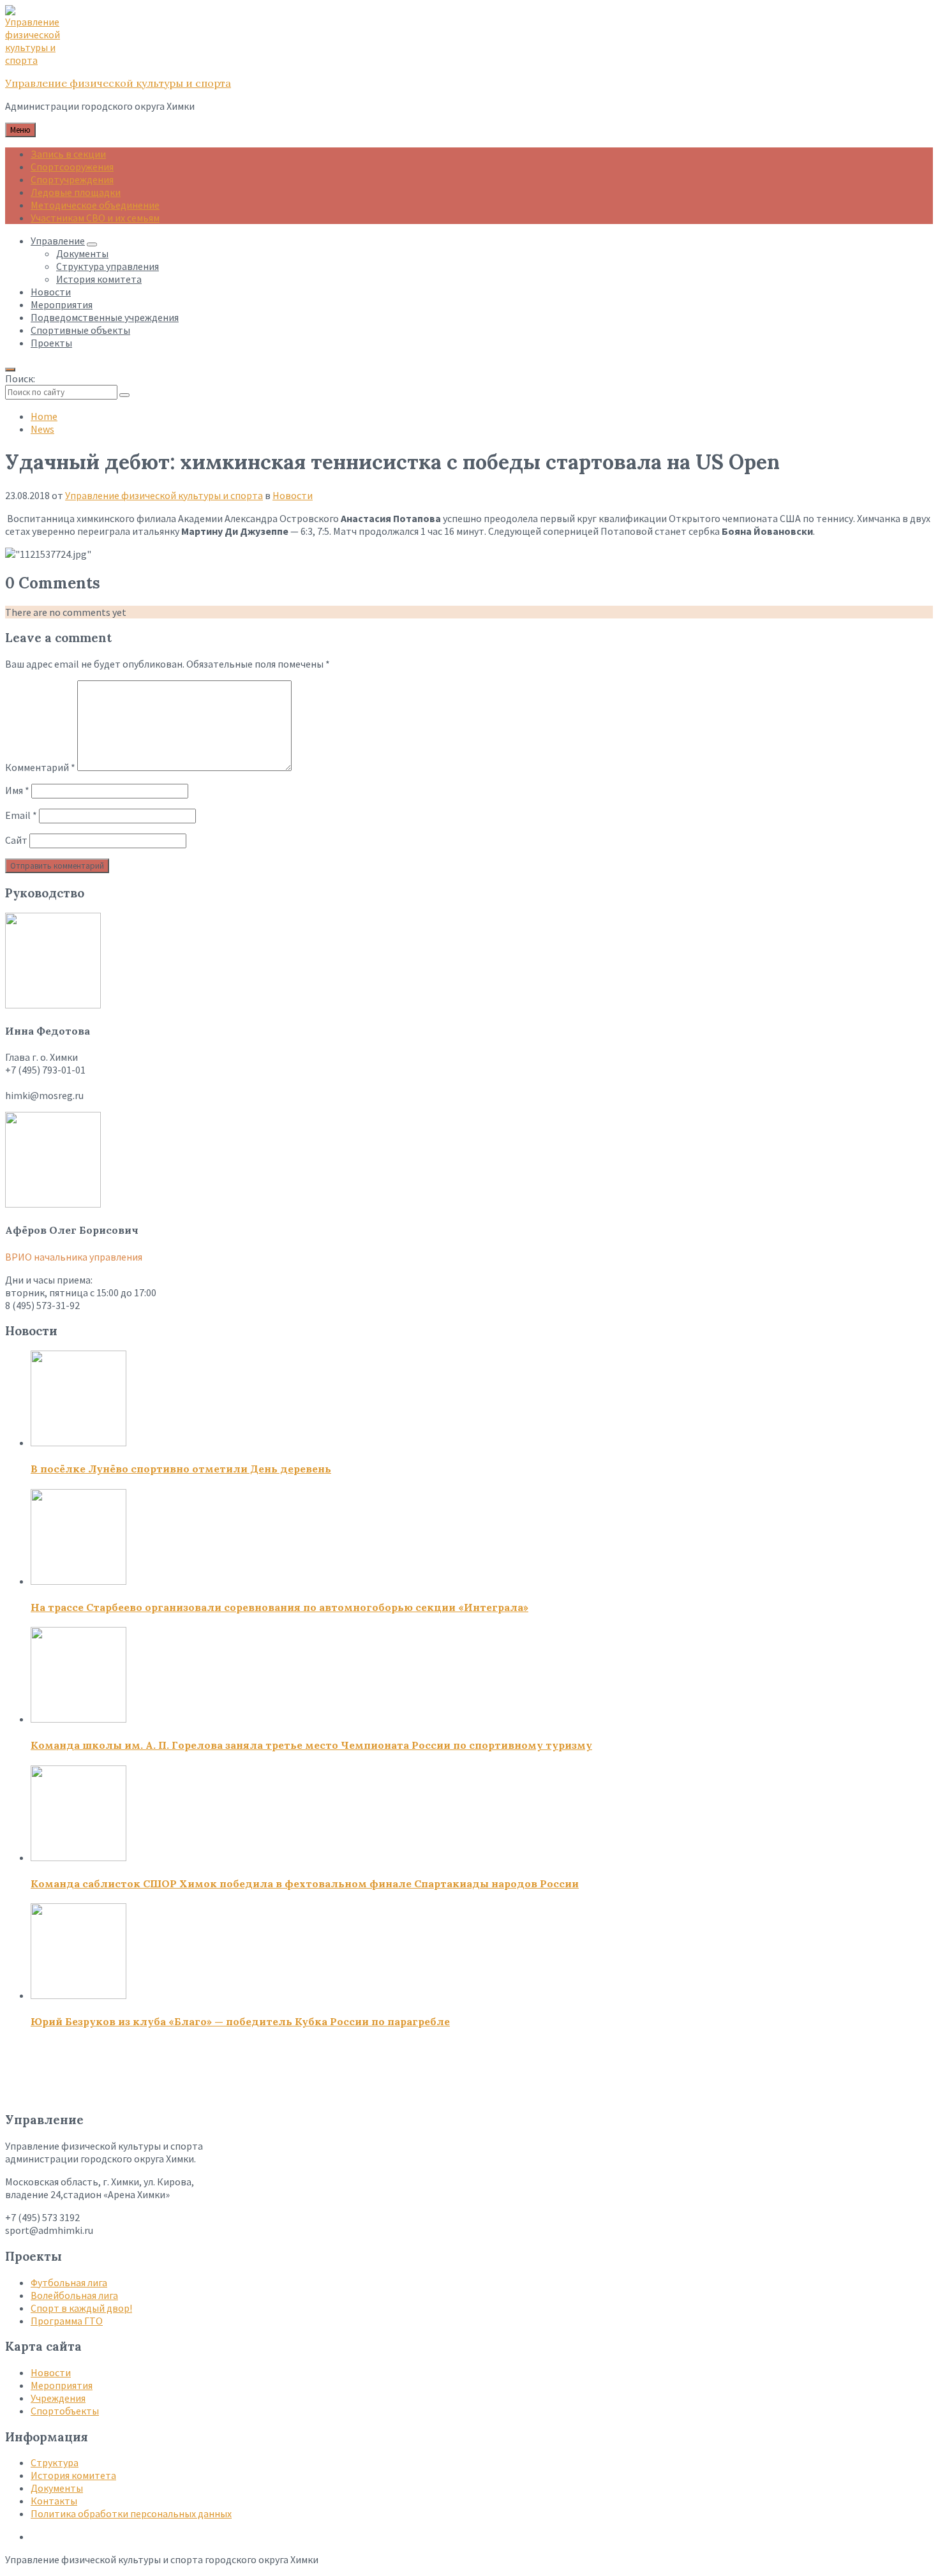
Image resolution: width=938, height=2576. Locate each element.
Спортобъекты (65, 2411)
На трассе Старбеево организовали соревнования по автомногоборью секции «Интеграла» (279, 1607)
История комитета (73, 2475)
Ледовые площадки (76, 192)
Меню (20, 130)
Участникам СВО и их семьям (95, 218)
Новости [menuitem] (51, 292)
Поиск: (20, 378)
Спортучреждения (72, 179)
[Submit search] (124, 395)
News (42, 429)
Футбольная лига (69, 2282)
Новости (293, 495)
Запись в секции (68, 154)
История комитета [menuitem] (99, 279)
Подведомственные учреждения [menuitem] (105, 317)
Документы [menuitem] (82, 253)
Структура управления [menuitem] (108, 266)
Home (44, 416)
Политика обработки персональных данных (131, 2513)
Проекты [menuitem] (51, 343)
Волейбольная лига (74, 2295)
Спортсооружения (72, 167)
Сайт (16, 840)
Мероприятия (62, 2385)
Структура (55, 2462)
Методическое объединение (95, 205)
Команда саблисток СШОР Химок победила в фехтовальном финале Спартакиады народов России (305, 1883)
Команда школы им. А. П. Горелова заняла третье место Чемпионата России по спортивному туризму (311, 1745)
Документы (57, 2488)
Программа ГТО (67, 2321)
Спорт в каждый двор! (81, 2308)
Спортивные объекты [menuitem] (80, 330)
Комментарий (40, 767)
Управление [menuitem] (58, 241)
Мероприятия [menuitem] (62, 304)
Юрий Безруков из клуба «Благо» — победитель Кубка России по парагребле (240, 2021)
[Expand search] (10, 370)
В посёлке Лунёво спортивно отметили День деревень (181, 1469)
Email (21, 815)
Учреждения (58, 2398)
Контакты (54, 2501)
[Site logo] (37, 60)
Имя (17, 790)
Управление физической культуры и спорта (118, 83)
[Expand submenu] (92, 244)
